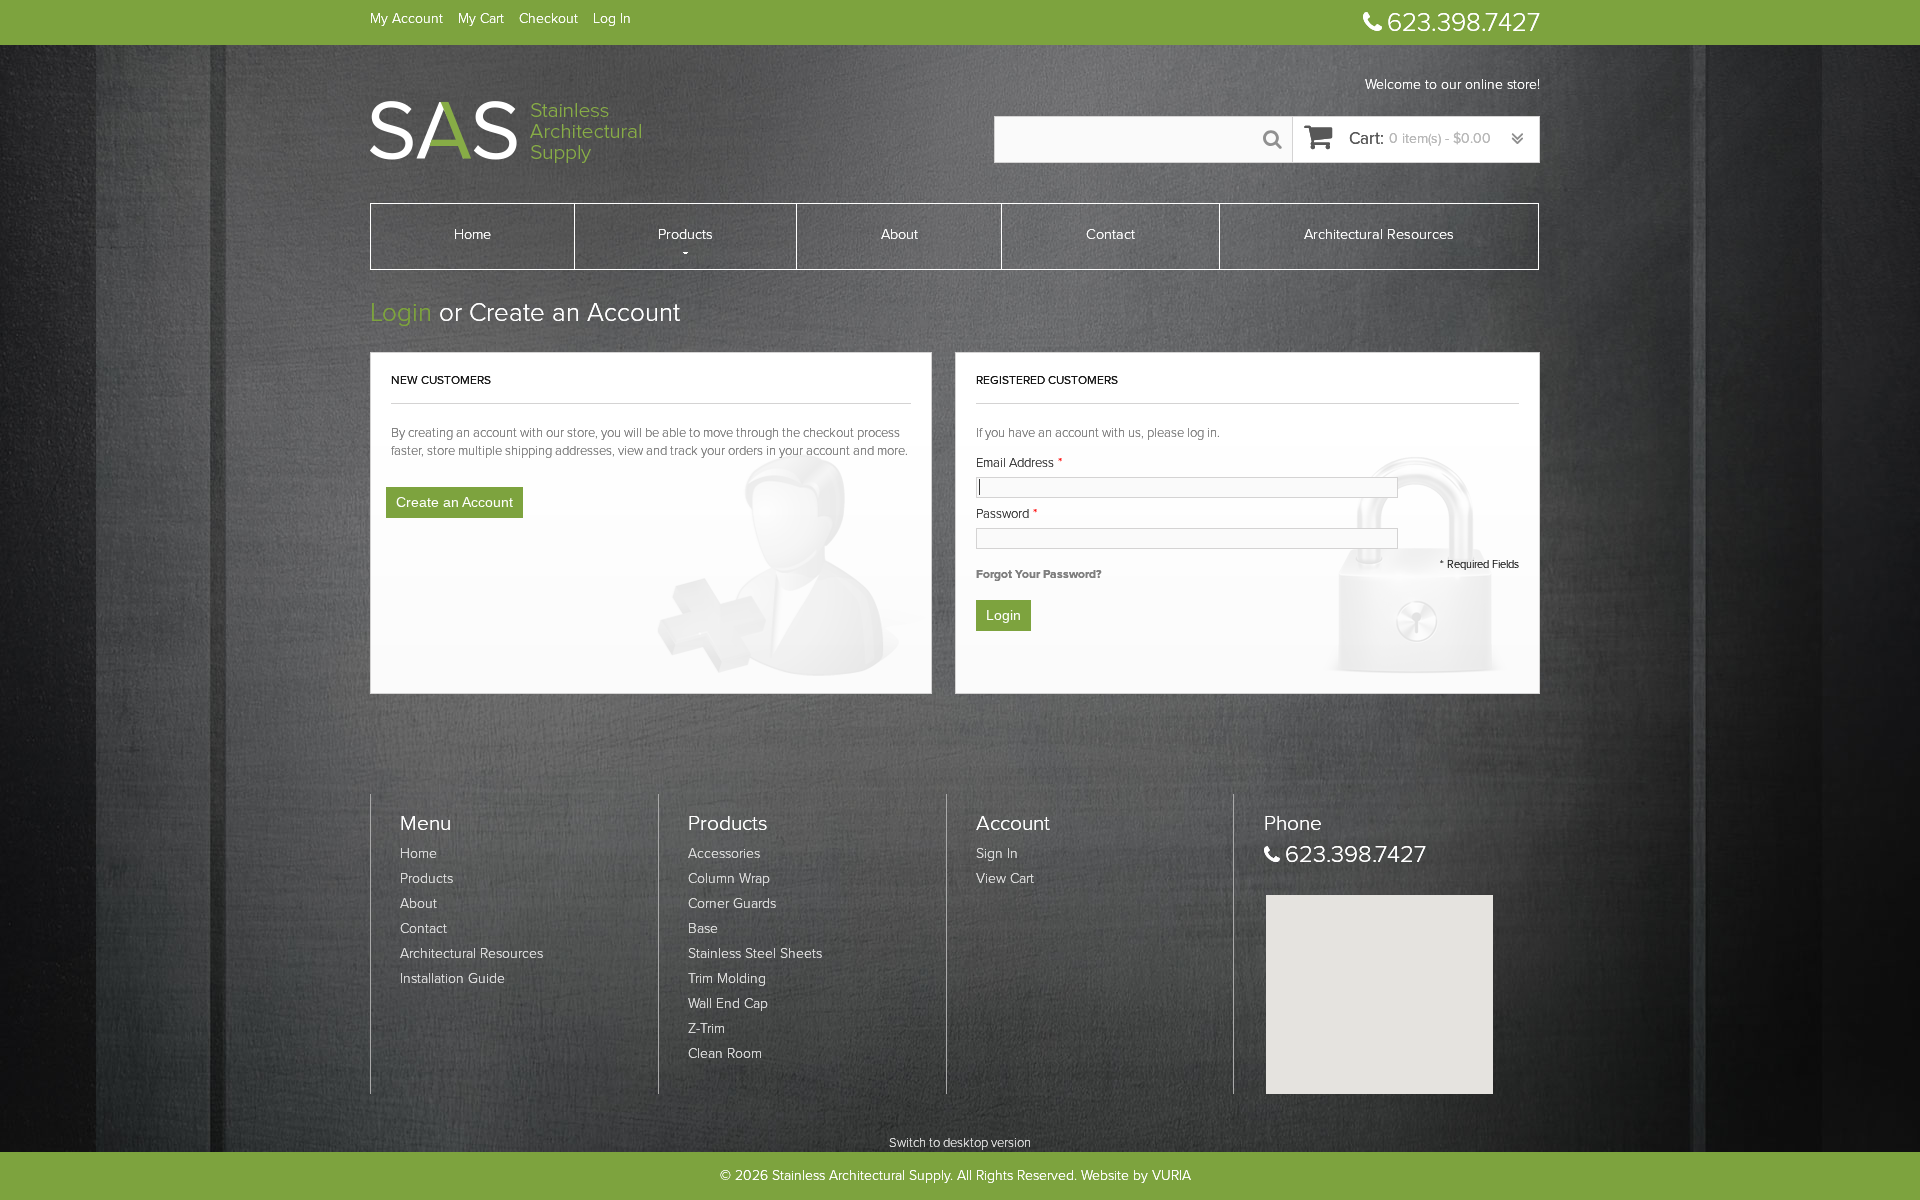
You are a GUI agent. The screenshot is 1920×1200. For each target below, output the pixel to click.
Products (426, 878)
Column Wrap (729, 878)
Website (1105, 1175)
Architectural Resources (471, 953)
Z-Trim (706, 1028)
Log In (612, 18)
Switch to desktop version (960, 1143)
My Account (406, 18)
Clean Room (725, 1053)
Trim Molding (727, 978)
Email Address (1015, 463)
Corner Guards (732, 903)
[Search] (1272, 139)
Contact (423, 928)
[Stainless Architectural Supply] (505, 132)
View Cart (1005, 878)
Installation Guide (452, 978)
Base (703, 928)
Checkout (548, 18)
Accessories (724, 853)
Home (418, 853)
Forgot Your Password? (1038, 574)
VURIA (1171, 1175)
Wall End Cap (728, 1003)
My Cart (481, 18)
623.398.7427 (1463, 22)
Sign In (997, 853)
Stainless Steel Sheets (755, 953)
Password (1002, 514)
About (418, 903)
